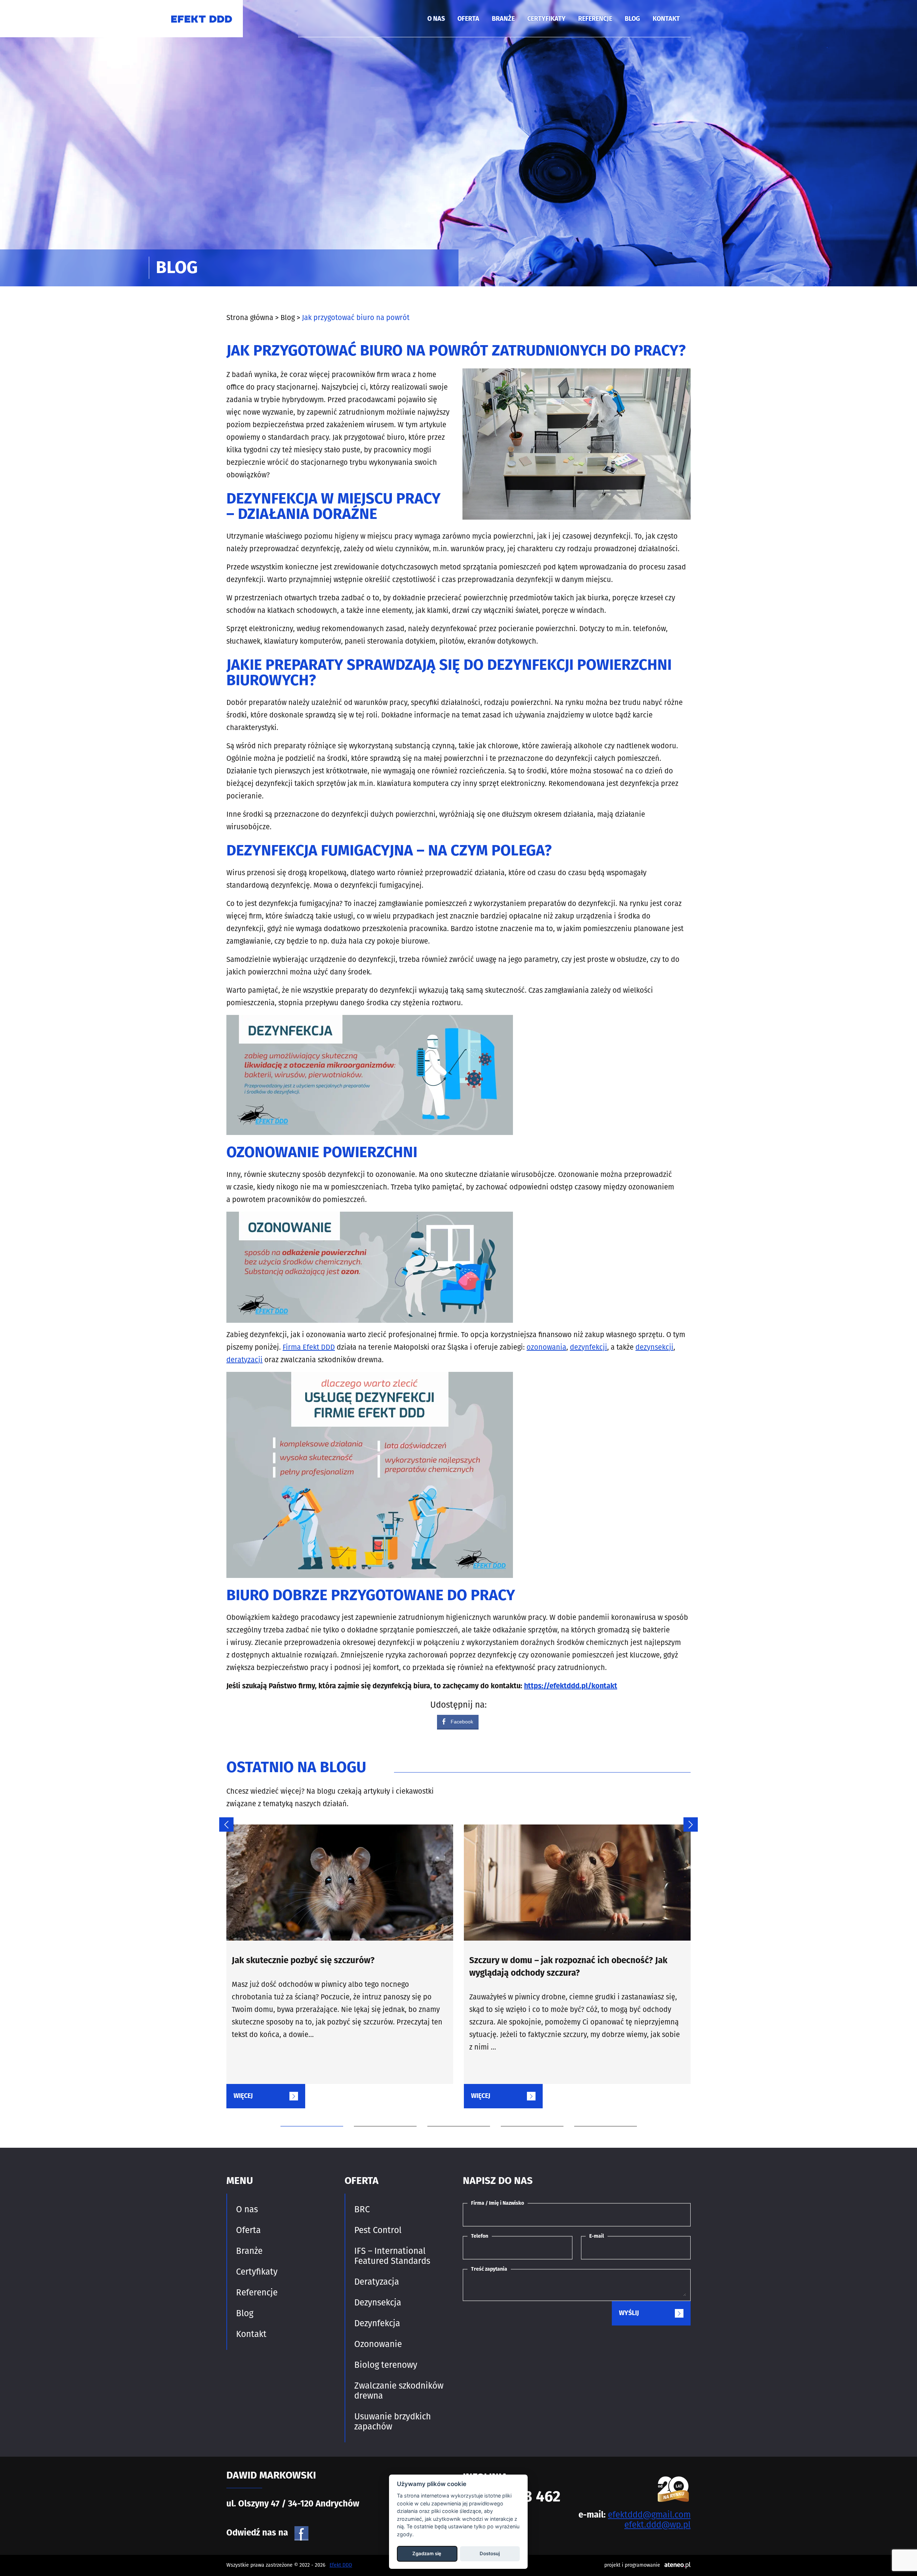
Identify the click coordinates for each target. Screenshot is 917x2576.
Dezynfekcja (377, 2323)
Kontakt (666, 19)
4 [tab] (527, 2113)
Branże (503, 19)
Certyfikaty (546, 19)
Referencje (595, 19)
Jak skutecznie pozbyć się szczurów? (303, 1961)
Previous (223, 1821)
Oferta (468, 19)
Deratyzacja (377, 2282)
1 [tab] (306, 2113)
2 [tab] (380, 2113)
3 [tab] (453, 2113)
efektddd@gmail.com (649, 2515)
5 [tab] (600, 2113)
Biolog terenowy (386, 2365)
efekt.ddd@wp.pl (657, 2525)
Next (687, 1821)
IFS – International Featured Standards (392, 2256)
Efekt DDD (341, 2565)
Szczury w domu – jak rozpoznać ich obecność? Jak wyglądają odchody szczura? (568, 1967)
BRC (362, 2209)
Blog (632, 19)
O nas (436, 19)
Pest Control (378, 2230)
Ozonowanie (378, 2344)
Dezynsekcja (378, 2303)
